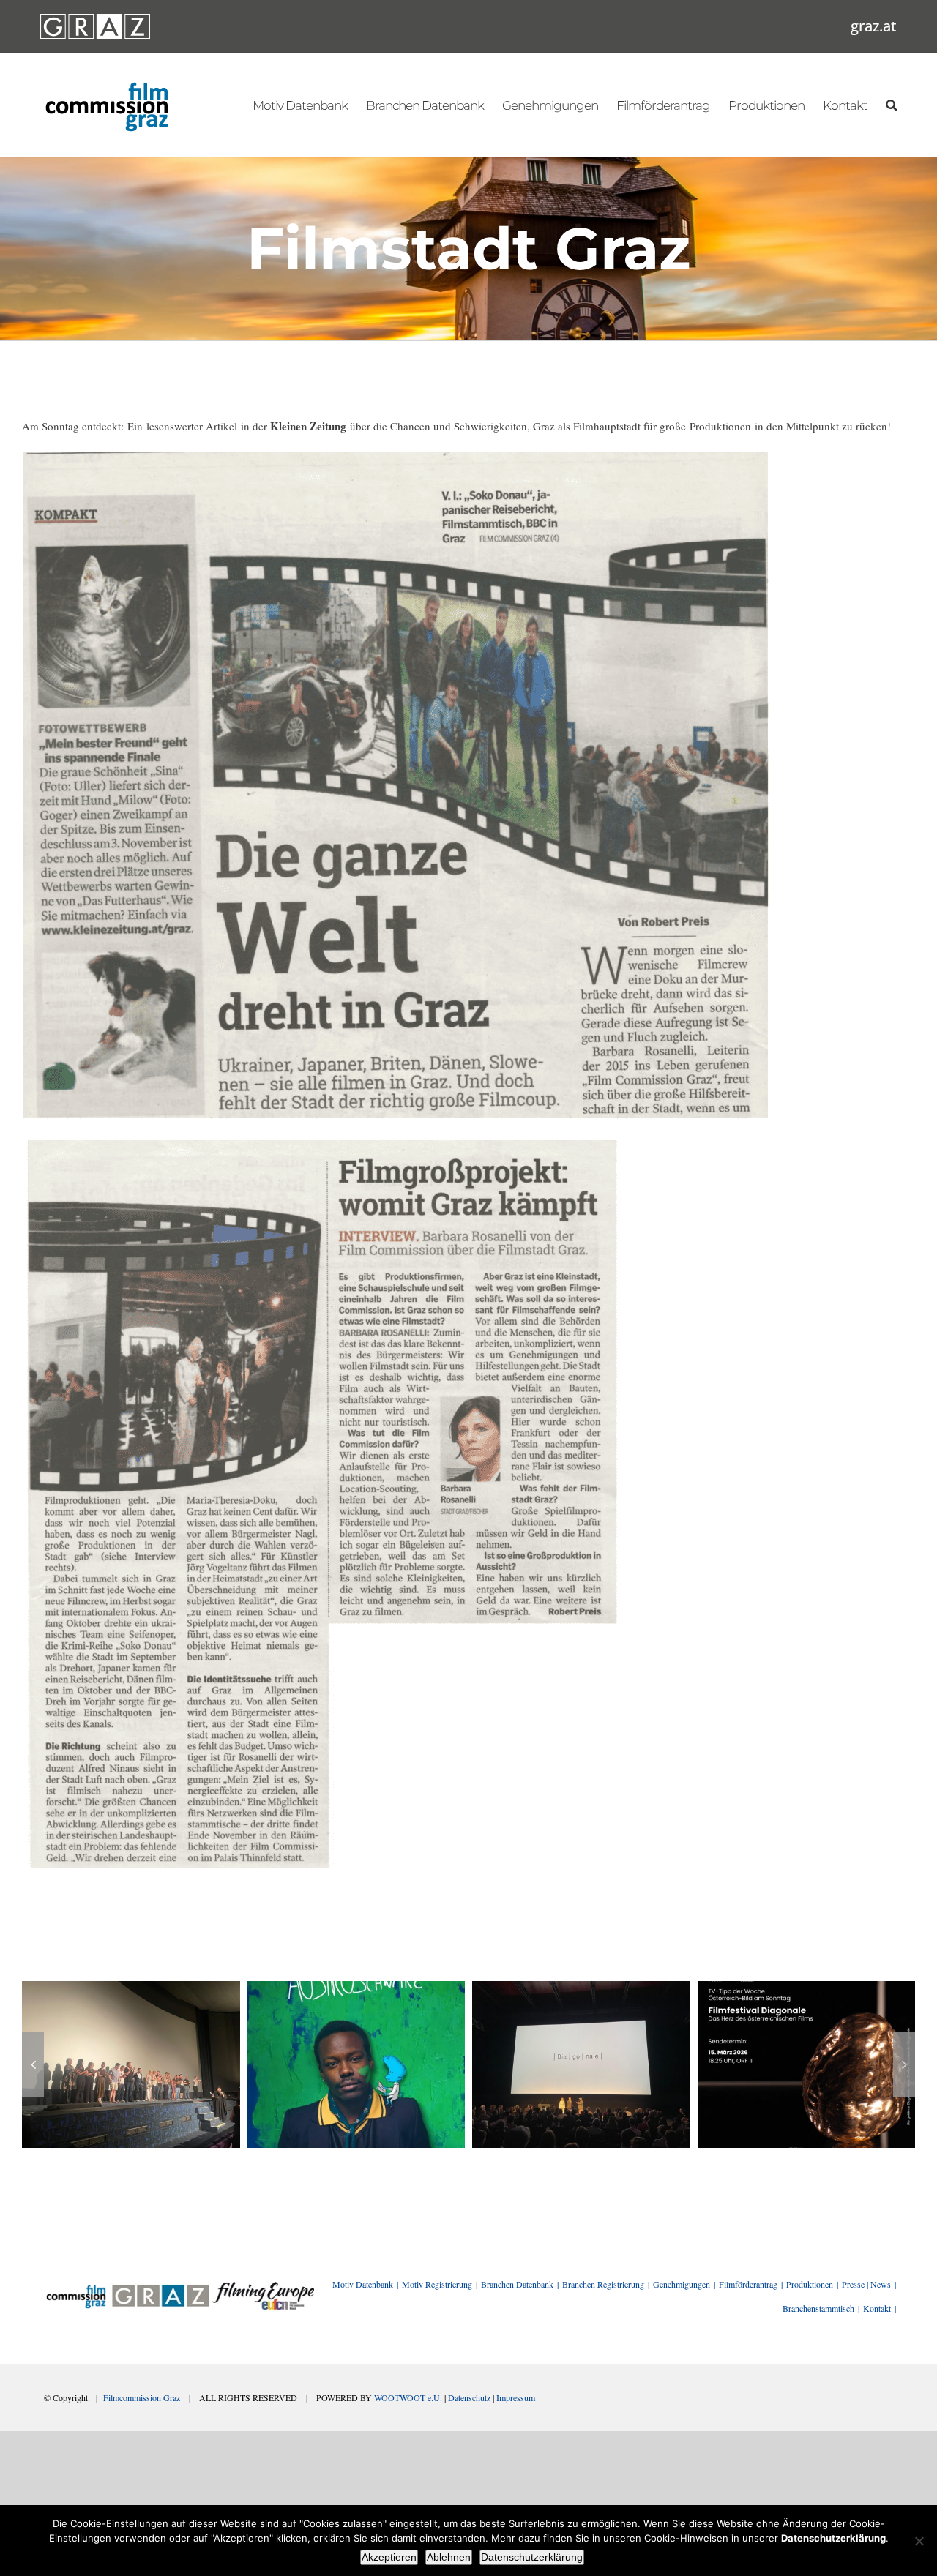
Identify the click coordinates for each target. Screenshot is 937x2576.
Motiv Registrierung (437, 2284)
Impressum (516, 2397)
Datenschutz (469, 2397)
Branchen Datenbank (517, 2284)
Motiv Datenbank (363, 2284)
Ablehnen (449, 2557)
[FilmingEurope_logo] (263, 2287)
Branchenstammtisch (818, 2308)
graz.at (874, 26)
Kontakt (877, 2308)
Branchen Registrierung (603, 2284)
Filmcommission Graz (142, 2397)
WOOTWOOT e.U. (408, 2397)
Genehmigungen (682, 2284)
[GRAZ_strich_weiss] (95, 19)
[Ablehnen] (919, 2541)
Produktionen (810, 2284)
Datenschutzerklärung (532, 2557)
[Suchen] (891, 105)
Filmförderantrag (748, 2284)
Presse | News (866, 2284)
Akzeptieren (389, 2557)
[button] (33, 2064)
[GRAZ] (160, 2287)
